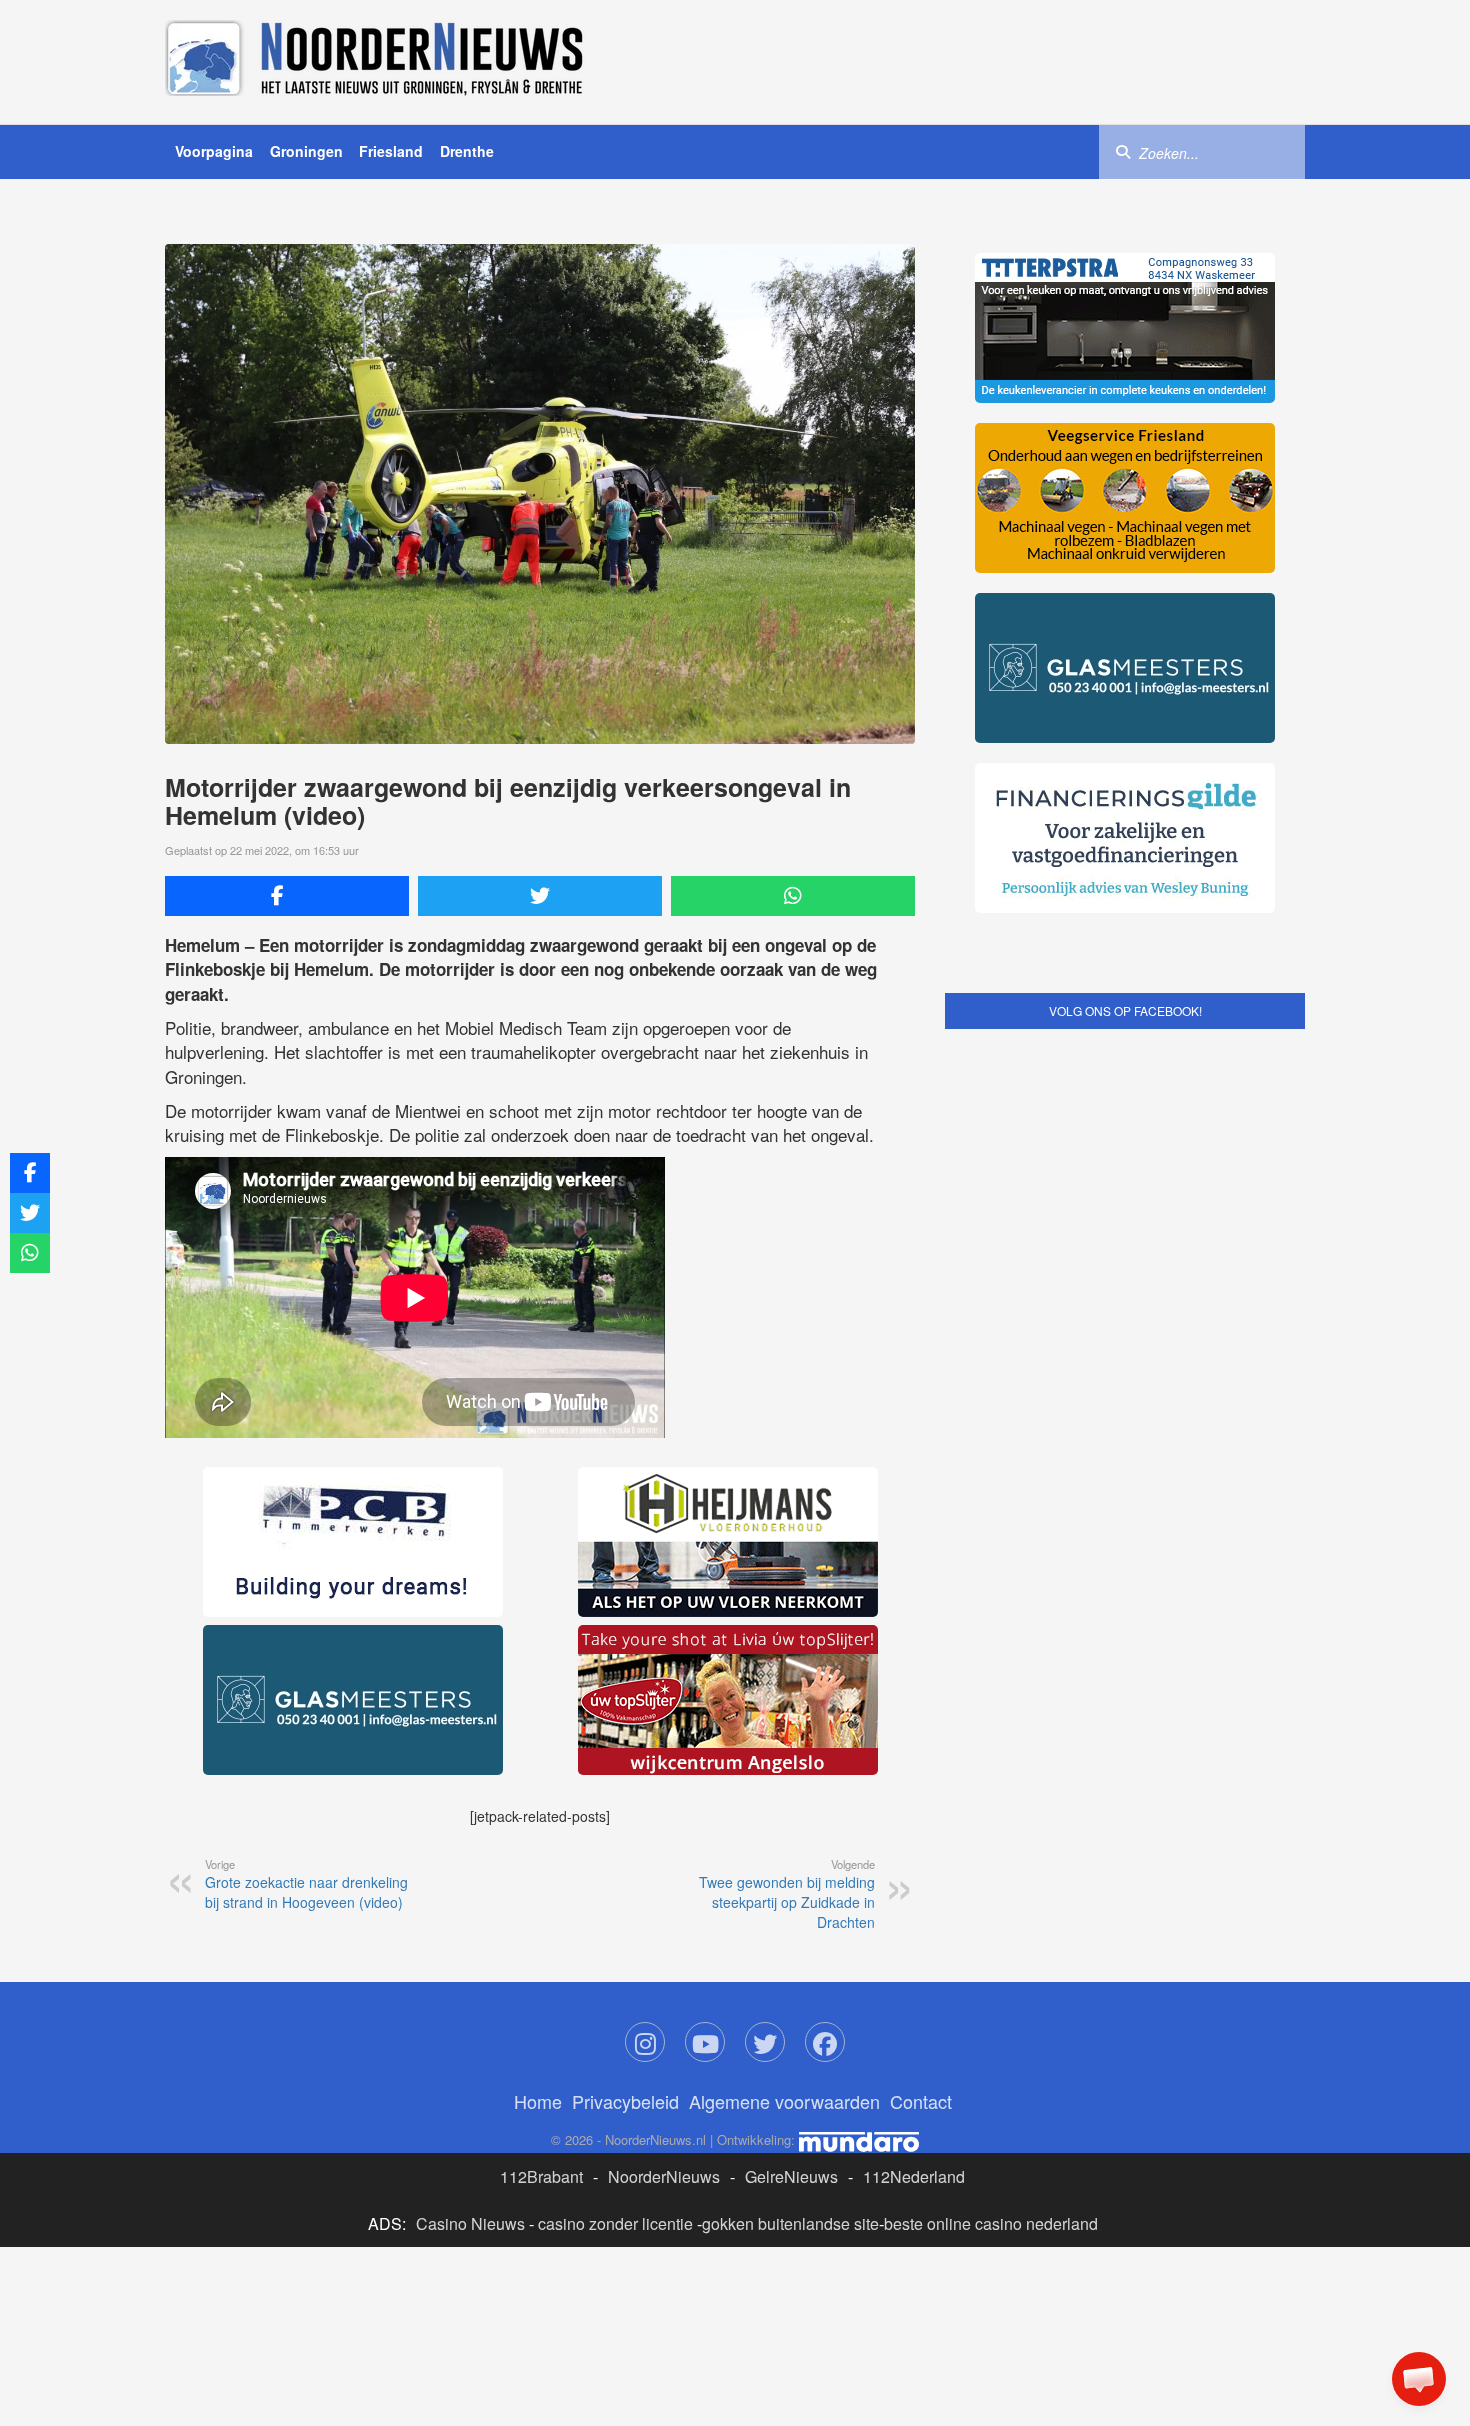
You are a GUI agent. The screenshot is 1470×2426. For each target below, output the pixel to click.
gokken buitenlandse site (790, 2223)
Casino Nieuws (470, 2223)
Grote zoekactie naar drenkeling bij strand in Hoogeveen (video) (306, 1884)
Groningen (306, 151)
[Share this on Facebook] (287, 896)
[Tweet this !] (540, 896)
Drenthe (467, 151)
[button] (1419, 2379)
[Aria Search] (1123, 151)
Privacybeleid (625, 2101)
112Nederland (914, 2176)
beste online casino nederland (991, 2223)
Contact (921, 2101)
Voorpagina (214, 151)
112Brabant (541, 2176)
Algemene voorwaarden (784, 2101)
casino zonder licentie (615, 2223)
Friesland (391, 151)
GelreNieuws (791, 2176)
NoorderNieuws (664, 2176)
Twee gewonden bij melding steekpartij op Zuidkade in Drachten (787, 1894)
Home (538, 2101)
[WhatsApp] (793, 896)
